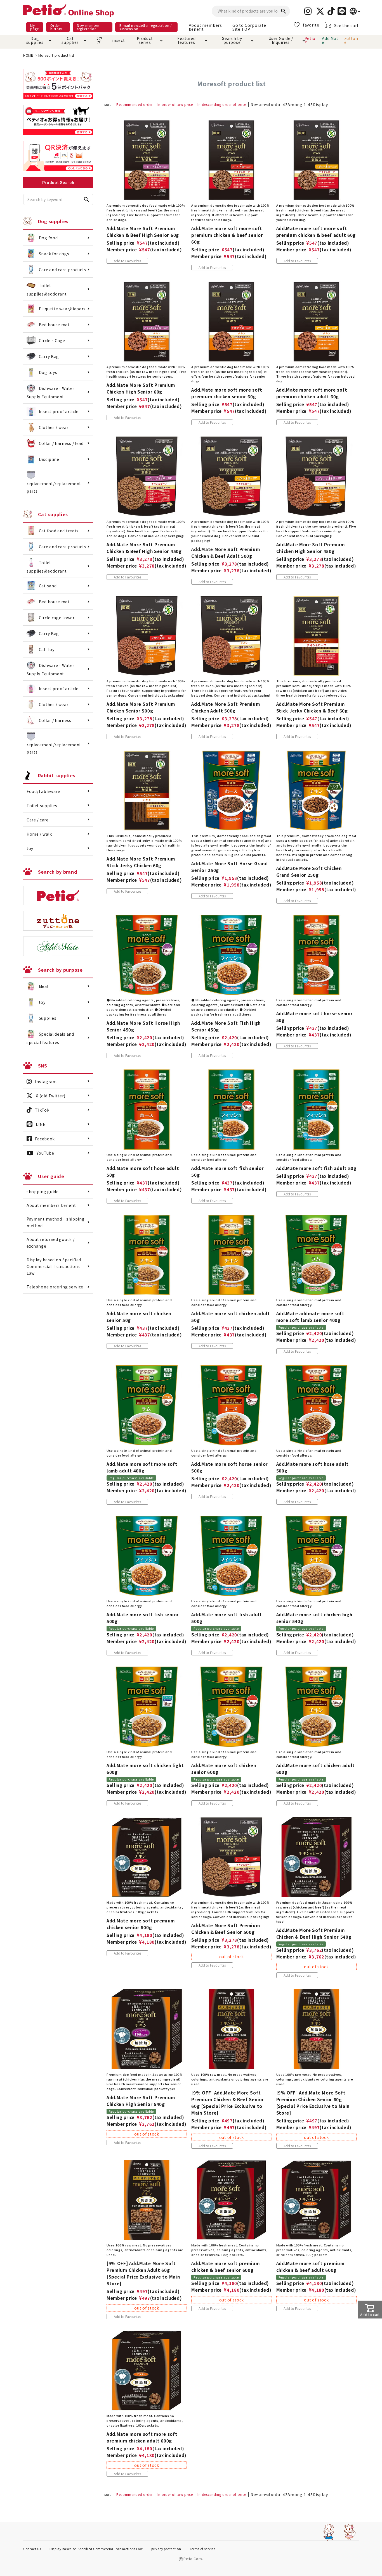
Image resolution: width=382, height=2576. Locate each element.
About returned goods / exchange (50, 1243)
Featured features (187, 40)
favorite (311, 25)
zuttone (351, 40)
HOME (28, 55)
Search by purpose (232, 40)
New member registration (88, 27)
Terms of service (202, 2549)
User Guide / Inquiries (281, 40)
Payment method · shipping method (56, 1222)
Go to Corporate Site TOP (249, 27)
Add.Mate (330, 40)
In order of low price (175, 104)
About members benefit (205, 27)
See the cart (346, 25)
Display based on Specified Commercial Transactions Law (54, 1266)
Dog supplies (35, 40)
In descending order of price (222, 104)
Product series (145, 40)
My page (35, 27)
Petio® (310, 40)
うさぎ (99, 40)
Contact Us (32, 2549)
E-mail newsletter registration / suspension (146, 27)
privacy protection (166, 2549)
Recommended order (135, 104)
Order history (56, 27)
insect (118, 40)
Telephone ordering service (55, 1287)
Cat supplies (70, 40)
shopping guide (43, 1192)
